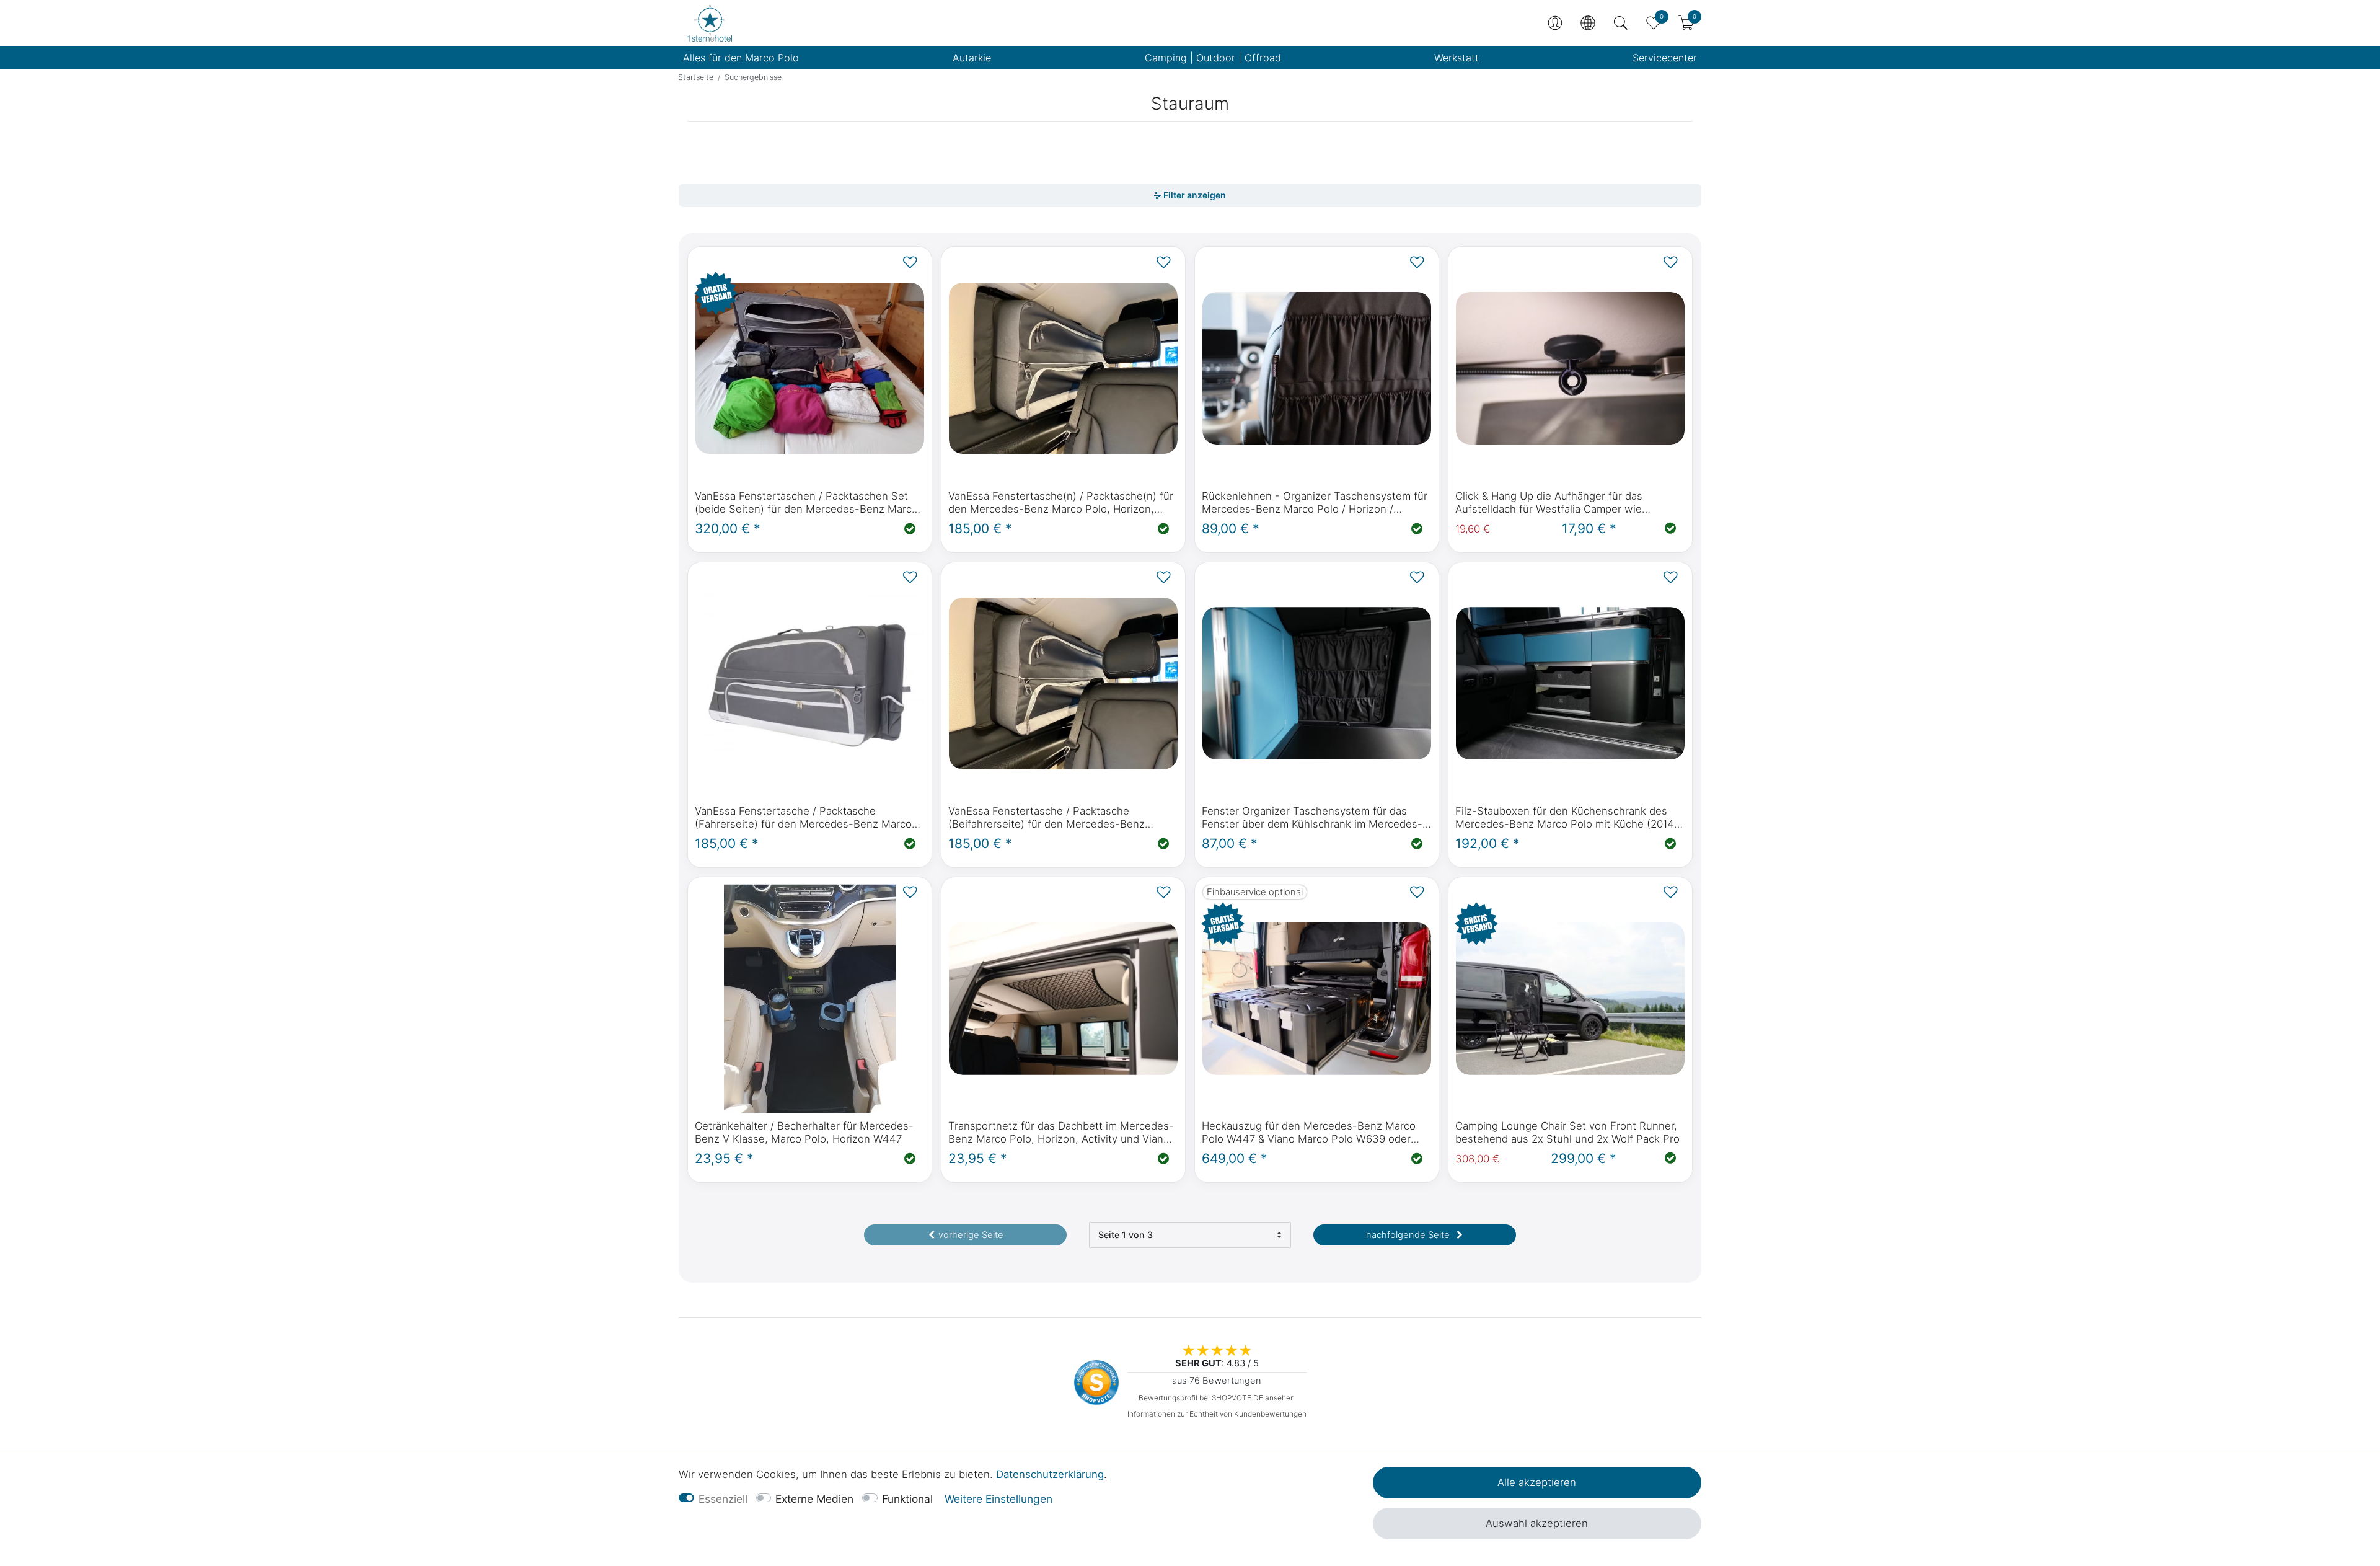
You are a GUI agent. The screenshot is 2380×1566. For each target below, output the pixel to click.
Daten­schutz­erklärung (1050, 1474)
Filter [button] (1190, 196)
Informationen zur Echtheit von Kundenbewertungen (1217, 1414)
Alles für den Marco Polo (741, 58)
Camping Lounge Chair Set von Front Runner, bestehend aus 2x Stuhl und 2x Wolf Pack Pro (1567, 1132)
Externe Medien (814, 1499)
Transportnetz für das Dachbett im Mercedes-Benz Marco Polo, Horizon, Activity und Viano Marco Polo (1061, 1133)
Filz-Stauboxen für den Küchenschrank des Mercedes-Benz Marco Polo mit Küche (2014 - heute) (1569, 818)
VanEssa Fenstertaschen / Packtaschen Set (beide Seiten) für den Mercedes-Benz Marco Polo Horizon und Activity (806, 503)
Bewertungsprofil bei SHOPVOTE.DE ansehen (1217, 1398)
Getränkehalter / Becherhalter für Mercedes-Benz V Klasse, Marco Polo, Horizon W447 (804, 1132)
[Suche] (1621, 23)
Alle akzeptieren (1537, 1482)
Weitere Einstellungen (998, 1499)
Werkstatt (1457, 58)
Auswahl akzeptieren (1537, 1523)
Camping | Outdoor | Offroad (1213, 58)
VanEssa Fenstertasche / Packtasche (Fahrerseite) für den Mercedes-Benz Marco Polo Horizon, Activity (803, 818)
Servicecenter (1665, 58)
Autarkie (972, 58)
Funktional (907, 1499)
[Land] (1588, 23)
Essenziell (723, 1499)
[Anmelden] (1555, 23)
